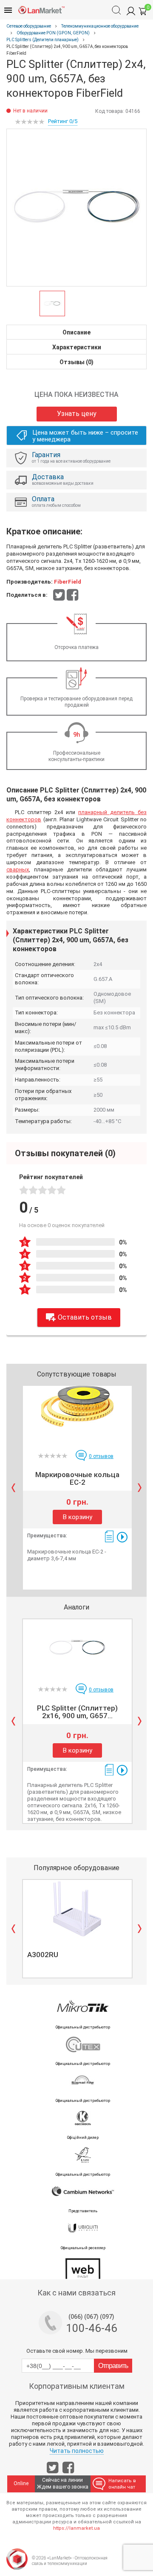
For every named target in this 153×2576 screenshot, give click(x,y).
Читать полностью (77, 2451)
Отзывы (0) (76, 362)
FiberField (68, 582)
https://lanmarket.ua (76, 2528)
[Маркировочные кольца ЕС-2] (77, 1415)
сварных (18, 869)
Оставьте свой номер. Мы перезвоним (77, 2351)
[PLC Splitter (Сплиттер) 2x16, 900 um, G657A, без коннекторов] (77, 1648)
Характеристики (77, 347)
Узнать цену (77, 414)
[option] (76, 208)
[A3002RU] (77, 1909)
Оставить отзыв (85, 1317)
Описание (76, 332)
